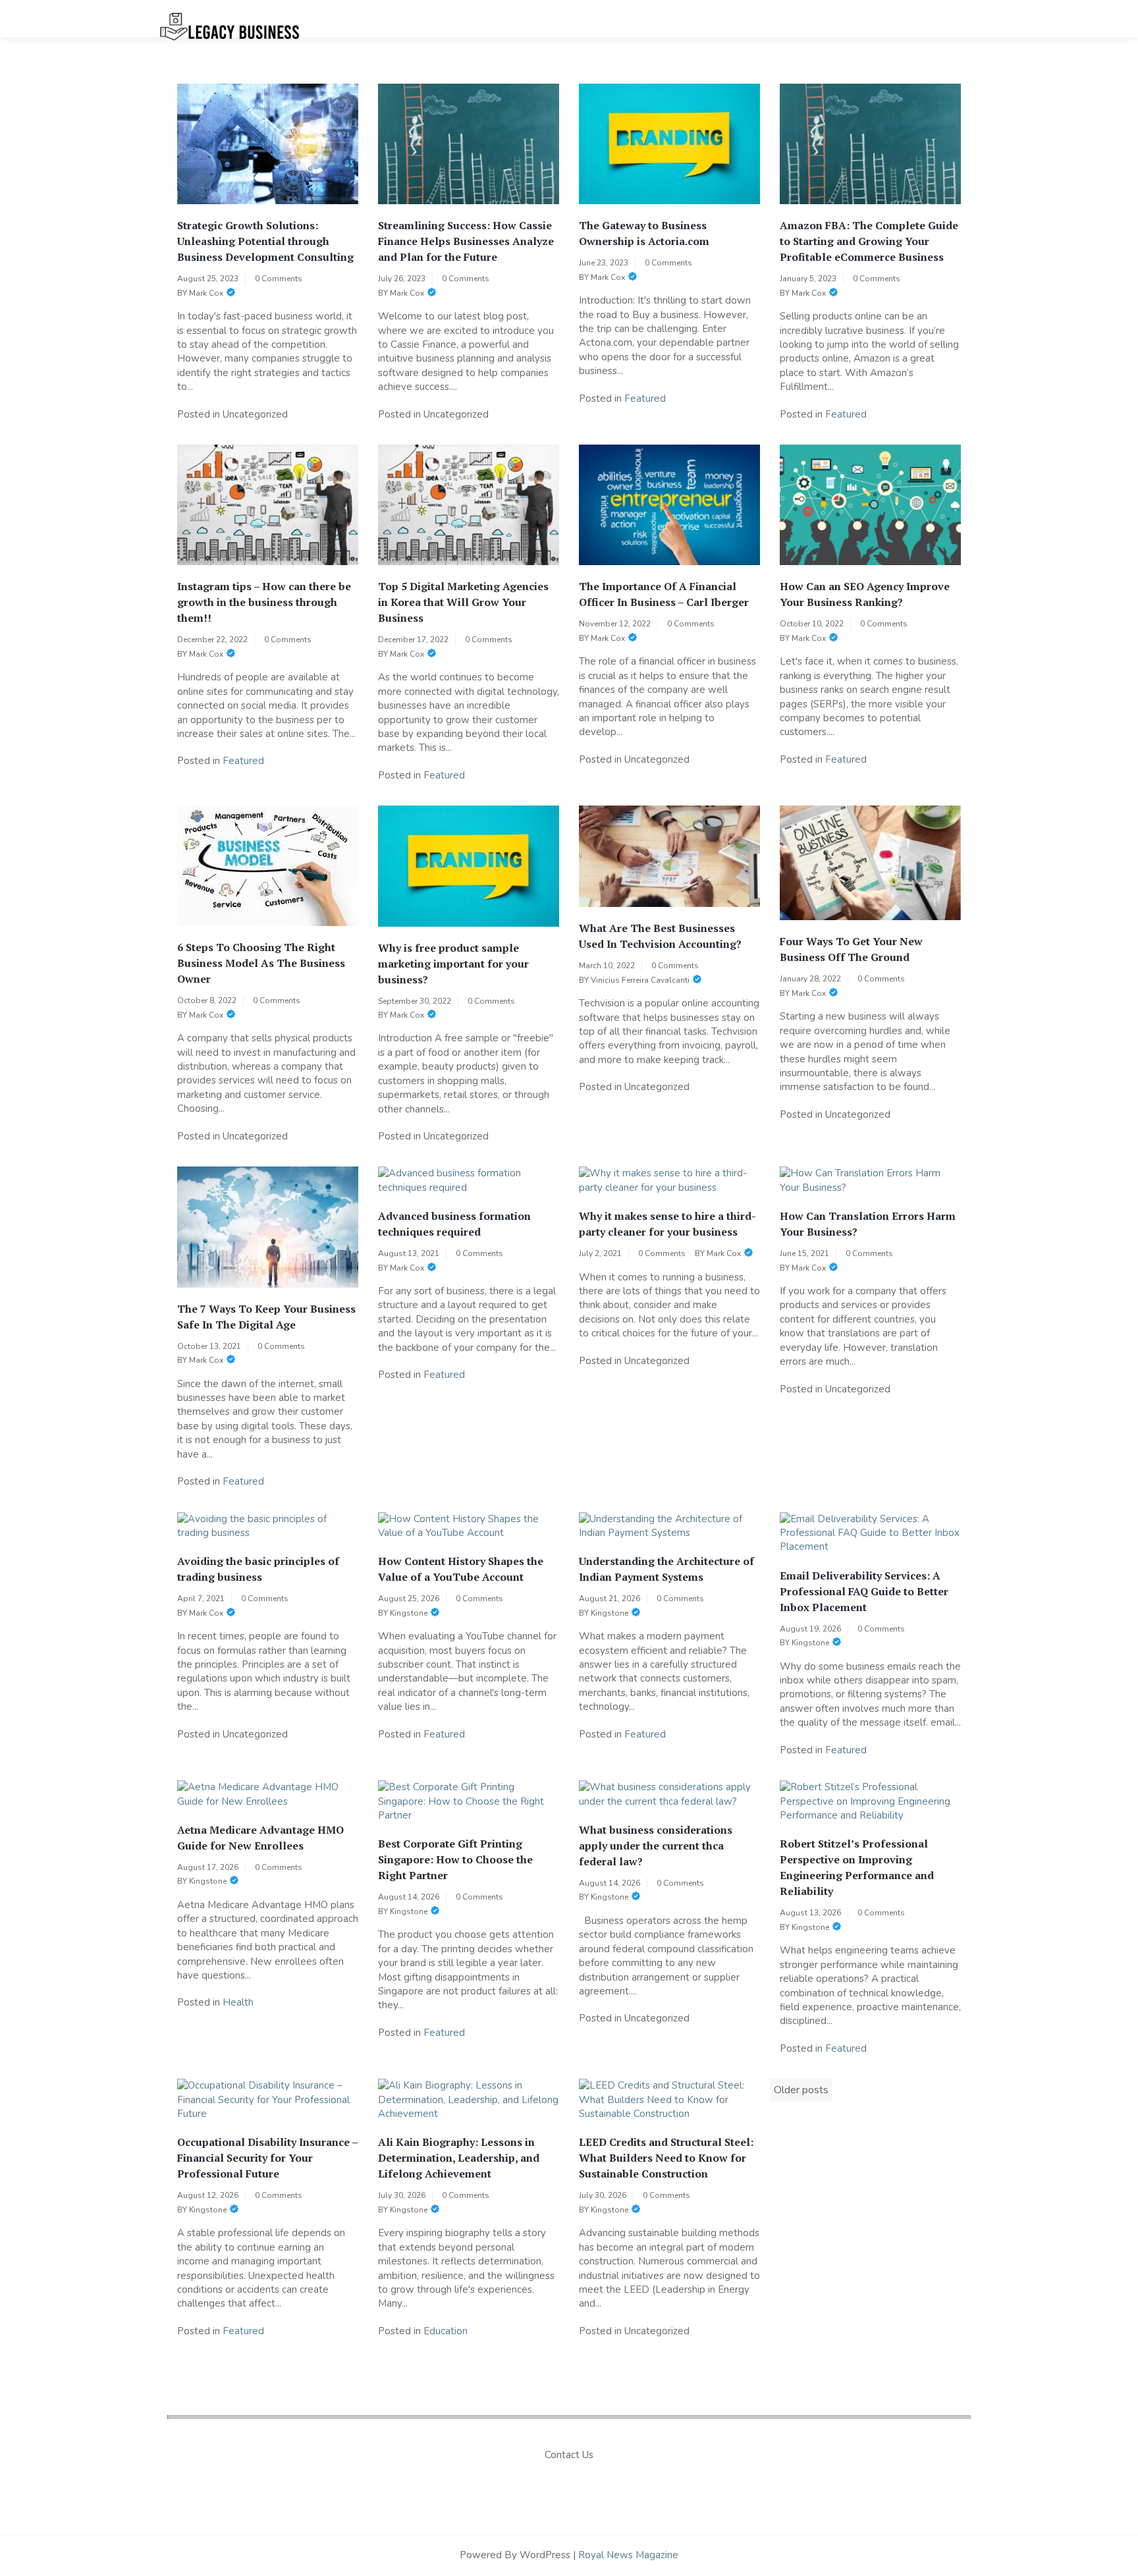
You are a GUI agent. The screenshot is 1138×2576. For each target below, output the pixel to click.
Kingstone (409, 1613)
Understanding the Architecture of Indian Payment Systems (666, 1569)
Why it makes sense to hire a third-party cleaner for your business (667, 1224)
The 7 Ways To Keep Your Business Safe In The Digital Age (266, 1317)
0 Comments (279, 279)
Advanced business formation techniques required (454, 1224)
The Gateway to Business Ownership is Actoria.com (644, 233)
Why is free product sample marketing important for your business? (453, 964)
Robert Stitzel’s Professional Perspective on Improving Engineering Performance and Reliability (857, 1867)
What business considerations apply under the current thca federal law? (656, 1846)
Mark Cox (206, 293)
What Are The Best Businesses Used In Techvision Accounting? (660, 936)
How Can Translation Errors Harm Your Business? (868, 1224)
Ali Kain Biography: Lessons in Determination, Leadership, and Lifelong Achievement (459, 2158)
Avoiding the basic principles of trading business (258, 1569)
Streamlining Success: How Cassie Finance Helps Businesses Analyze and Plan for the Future (466, 241)
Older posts (801, 2090)
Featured (645, 398)
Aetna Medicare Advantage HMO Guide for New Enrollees (260, 1838)
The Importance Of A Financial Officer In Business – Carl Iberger (664, 594)
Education (446, 2331)
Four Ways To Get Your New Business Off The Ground (851, 949)
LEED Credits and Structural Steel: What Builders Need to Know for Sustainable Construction (666, 2158)
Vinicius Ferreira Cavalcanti (640, 980)
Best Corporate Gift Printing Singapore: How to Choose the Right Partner (455, 1859)
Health (238, 2002)
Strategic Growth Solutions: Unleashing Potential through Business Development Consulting (265, 241)
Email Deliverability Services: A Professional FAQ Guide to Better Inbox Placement (864, 1591)
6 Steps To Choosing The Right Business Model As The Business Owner (261, 963)
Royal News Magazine (628, 2555)
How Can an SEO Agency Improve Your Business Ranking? (865, 594)
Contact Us (569, 2455)
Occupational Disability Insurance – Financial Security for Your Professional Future (267, 2158)
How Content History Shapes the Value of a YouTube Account (461, 1569)
